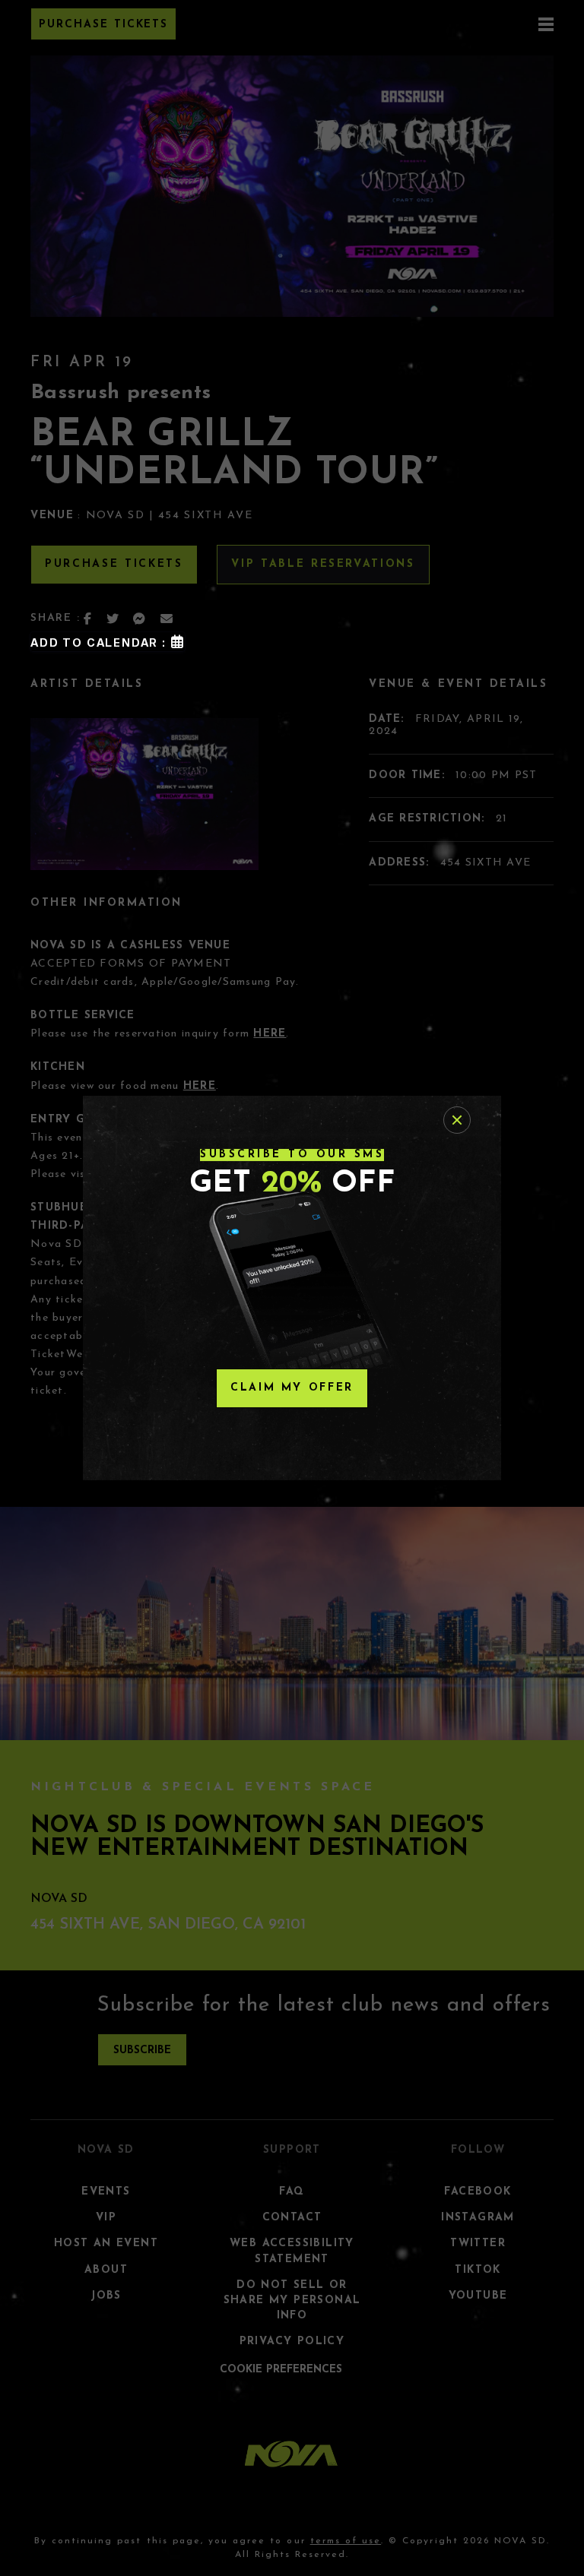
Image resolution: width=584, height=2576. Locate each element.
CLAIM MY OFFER (292, 1388)
